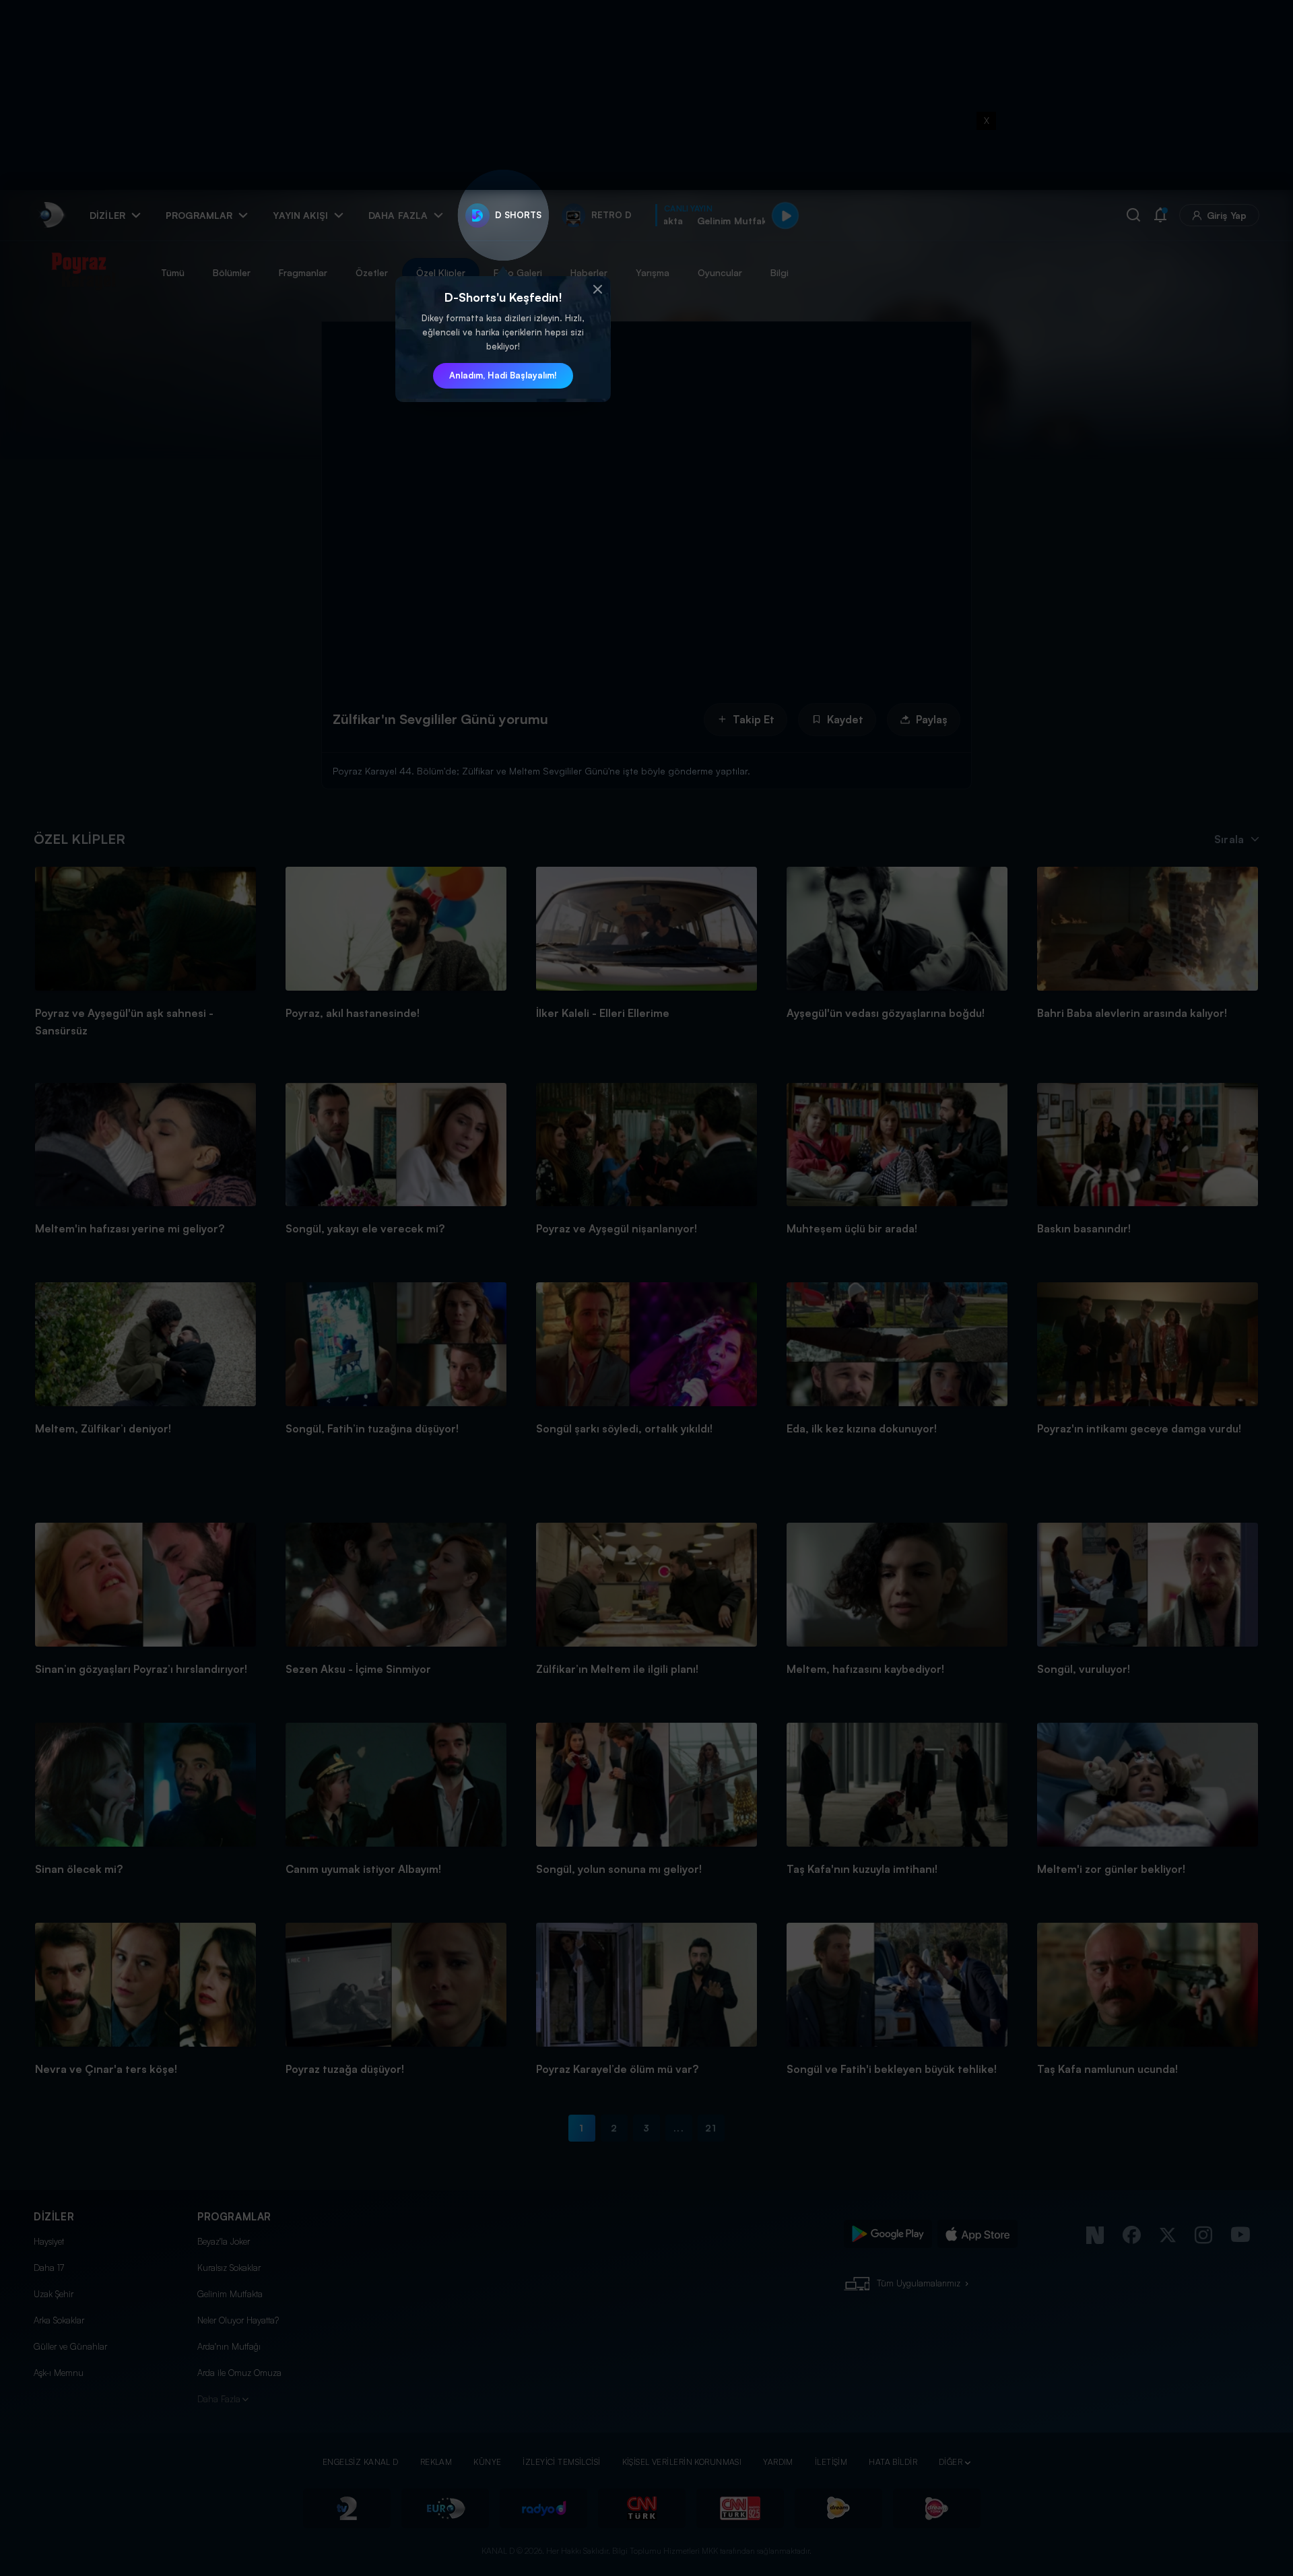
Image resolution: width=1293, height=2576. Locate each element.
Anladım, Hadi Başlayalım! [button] (503, 375)
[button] (597, 290)
